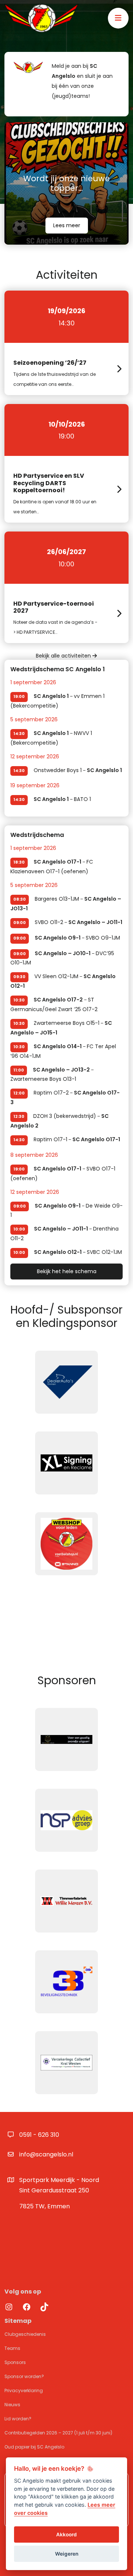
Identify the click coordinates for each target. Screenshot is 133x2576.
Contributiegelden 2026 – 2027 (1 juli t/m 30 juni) (58, 2433)
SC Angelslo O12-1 (58, 1252)
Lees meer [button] (67, 225)
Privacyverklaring (24, 2390)
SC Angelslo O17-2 (58, 1000)
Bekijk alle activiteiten (64, 656)
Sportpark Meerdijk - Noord (59, 2185)
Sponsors (15, 2362)
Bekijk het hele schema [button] (67, 1271)
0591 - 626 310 (39, 2135)
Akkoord (66, 2534)
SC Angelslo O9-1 (58, 938)
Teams (12, 2348)
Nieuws (12, 2405)
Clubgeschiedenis (25, 2334)
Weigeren (67, 2554)
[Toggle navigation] (118, 18)
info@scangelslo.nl (46, 2154)
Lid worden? (18, 2419)
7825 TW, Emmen (45, 2206)
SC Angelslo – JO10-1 (63, 953)
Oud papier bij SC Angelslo (34, 2447)
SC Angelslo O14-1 (58, 1046)
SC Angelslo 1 (51, 696)
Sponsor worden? (24, 2376)
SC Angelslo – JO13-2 (61, 1070)
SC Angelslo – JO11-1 (95, 922)
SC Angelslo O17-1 (57, 862)
